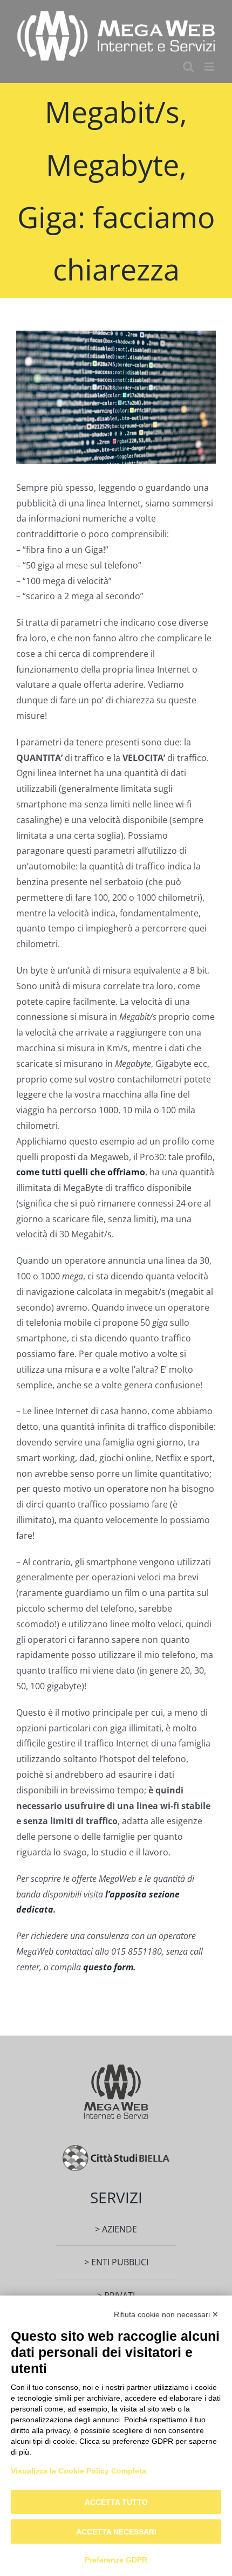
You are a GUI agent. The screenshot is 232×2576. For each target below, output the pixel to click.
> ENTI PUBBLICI (116, 2262)
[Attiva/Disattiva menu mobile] (210, 67)
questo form (108, 1967)
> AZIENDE (116, 2229)
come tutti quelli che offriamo (81, 1172)
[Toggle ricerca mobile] (188, 67)
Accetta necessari (116, 2532)
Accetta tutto (116, 2502)
